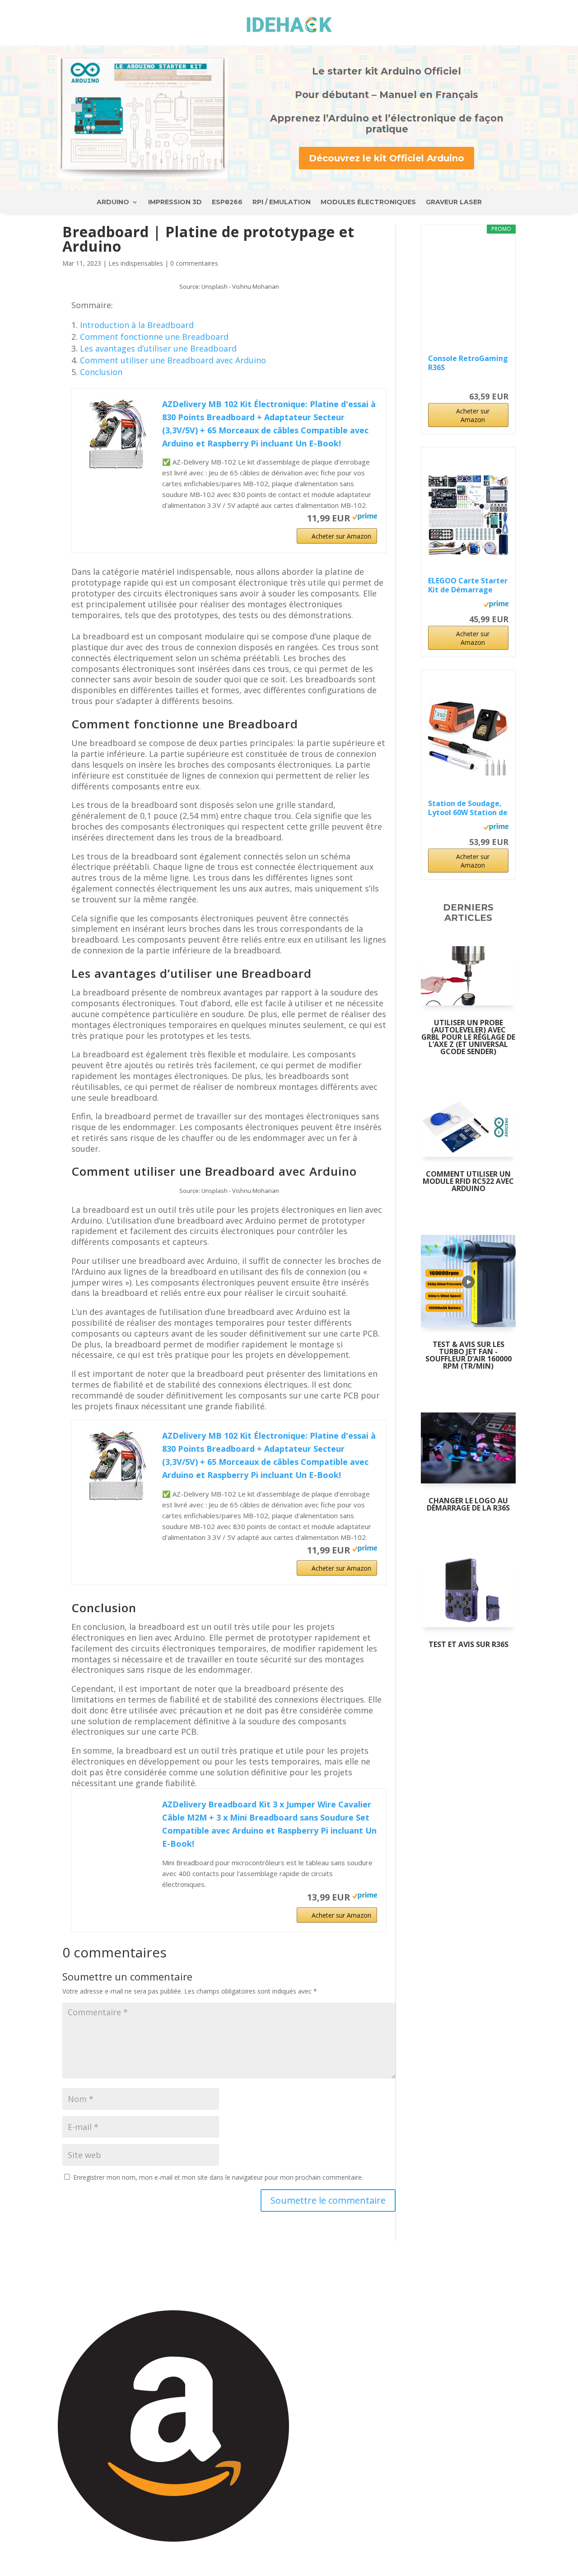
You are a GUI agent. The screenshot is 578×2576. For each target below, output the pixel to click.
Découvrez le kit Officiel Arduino (387, 158)
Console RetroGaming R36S (468, 363)
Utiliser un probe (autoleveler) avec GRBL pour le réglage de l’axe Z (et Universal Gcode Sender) (468, 1037)
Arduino (113, 202)
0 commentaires (194, 263)
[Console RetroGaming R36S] (468, 293)
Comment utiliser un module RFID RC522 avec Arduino (468, 1181)
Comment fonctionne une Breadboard (154, 337)
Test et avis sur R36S (468, 1644)
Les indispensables (136, 263)
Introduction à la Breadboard (137, 325)
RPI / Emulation (282, 202)
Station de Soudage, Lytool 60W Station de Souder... (468, 808)
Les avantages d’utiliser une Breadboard (158, 348)
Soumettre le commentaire (328, 2200)
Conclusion (101, 372)
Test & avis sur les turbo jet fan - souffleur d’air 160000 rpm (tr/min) (468, 1355)
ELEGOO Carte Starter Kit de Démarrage (468, 585)
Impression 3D (175, 202)
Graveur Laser (454, 202)
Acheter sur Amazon (341, 536)
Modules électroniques (368, 202)
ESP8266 (227, 202)
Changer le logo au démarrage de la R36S (468, 1504)
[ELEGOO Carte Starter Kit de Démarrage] (468, 515)
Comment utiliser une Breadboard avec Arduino (173, 360)
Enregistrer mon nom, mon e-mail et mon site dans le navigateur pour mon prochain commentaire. (218, 2177)
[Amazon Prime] (365, 517)
